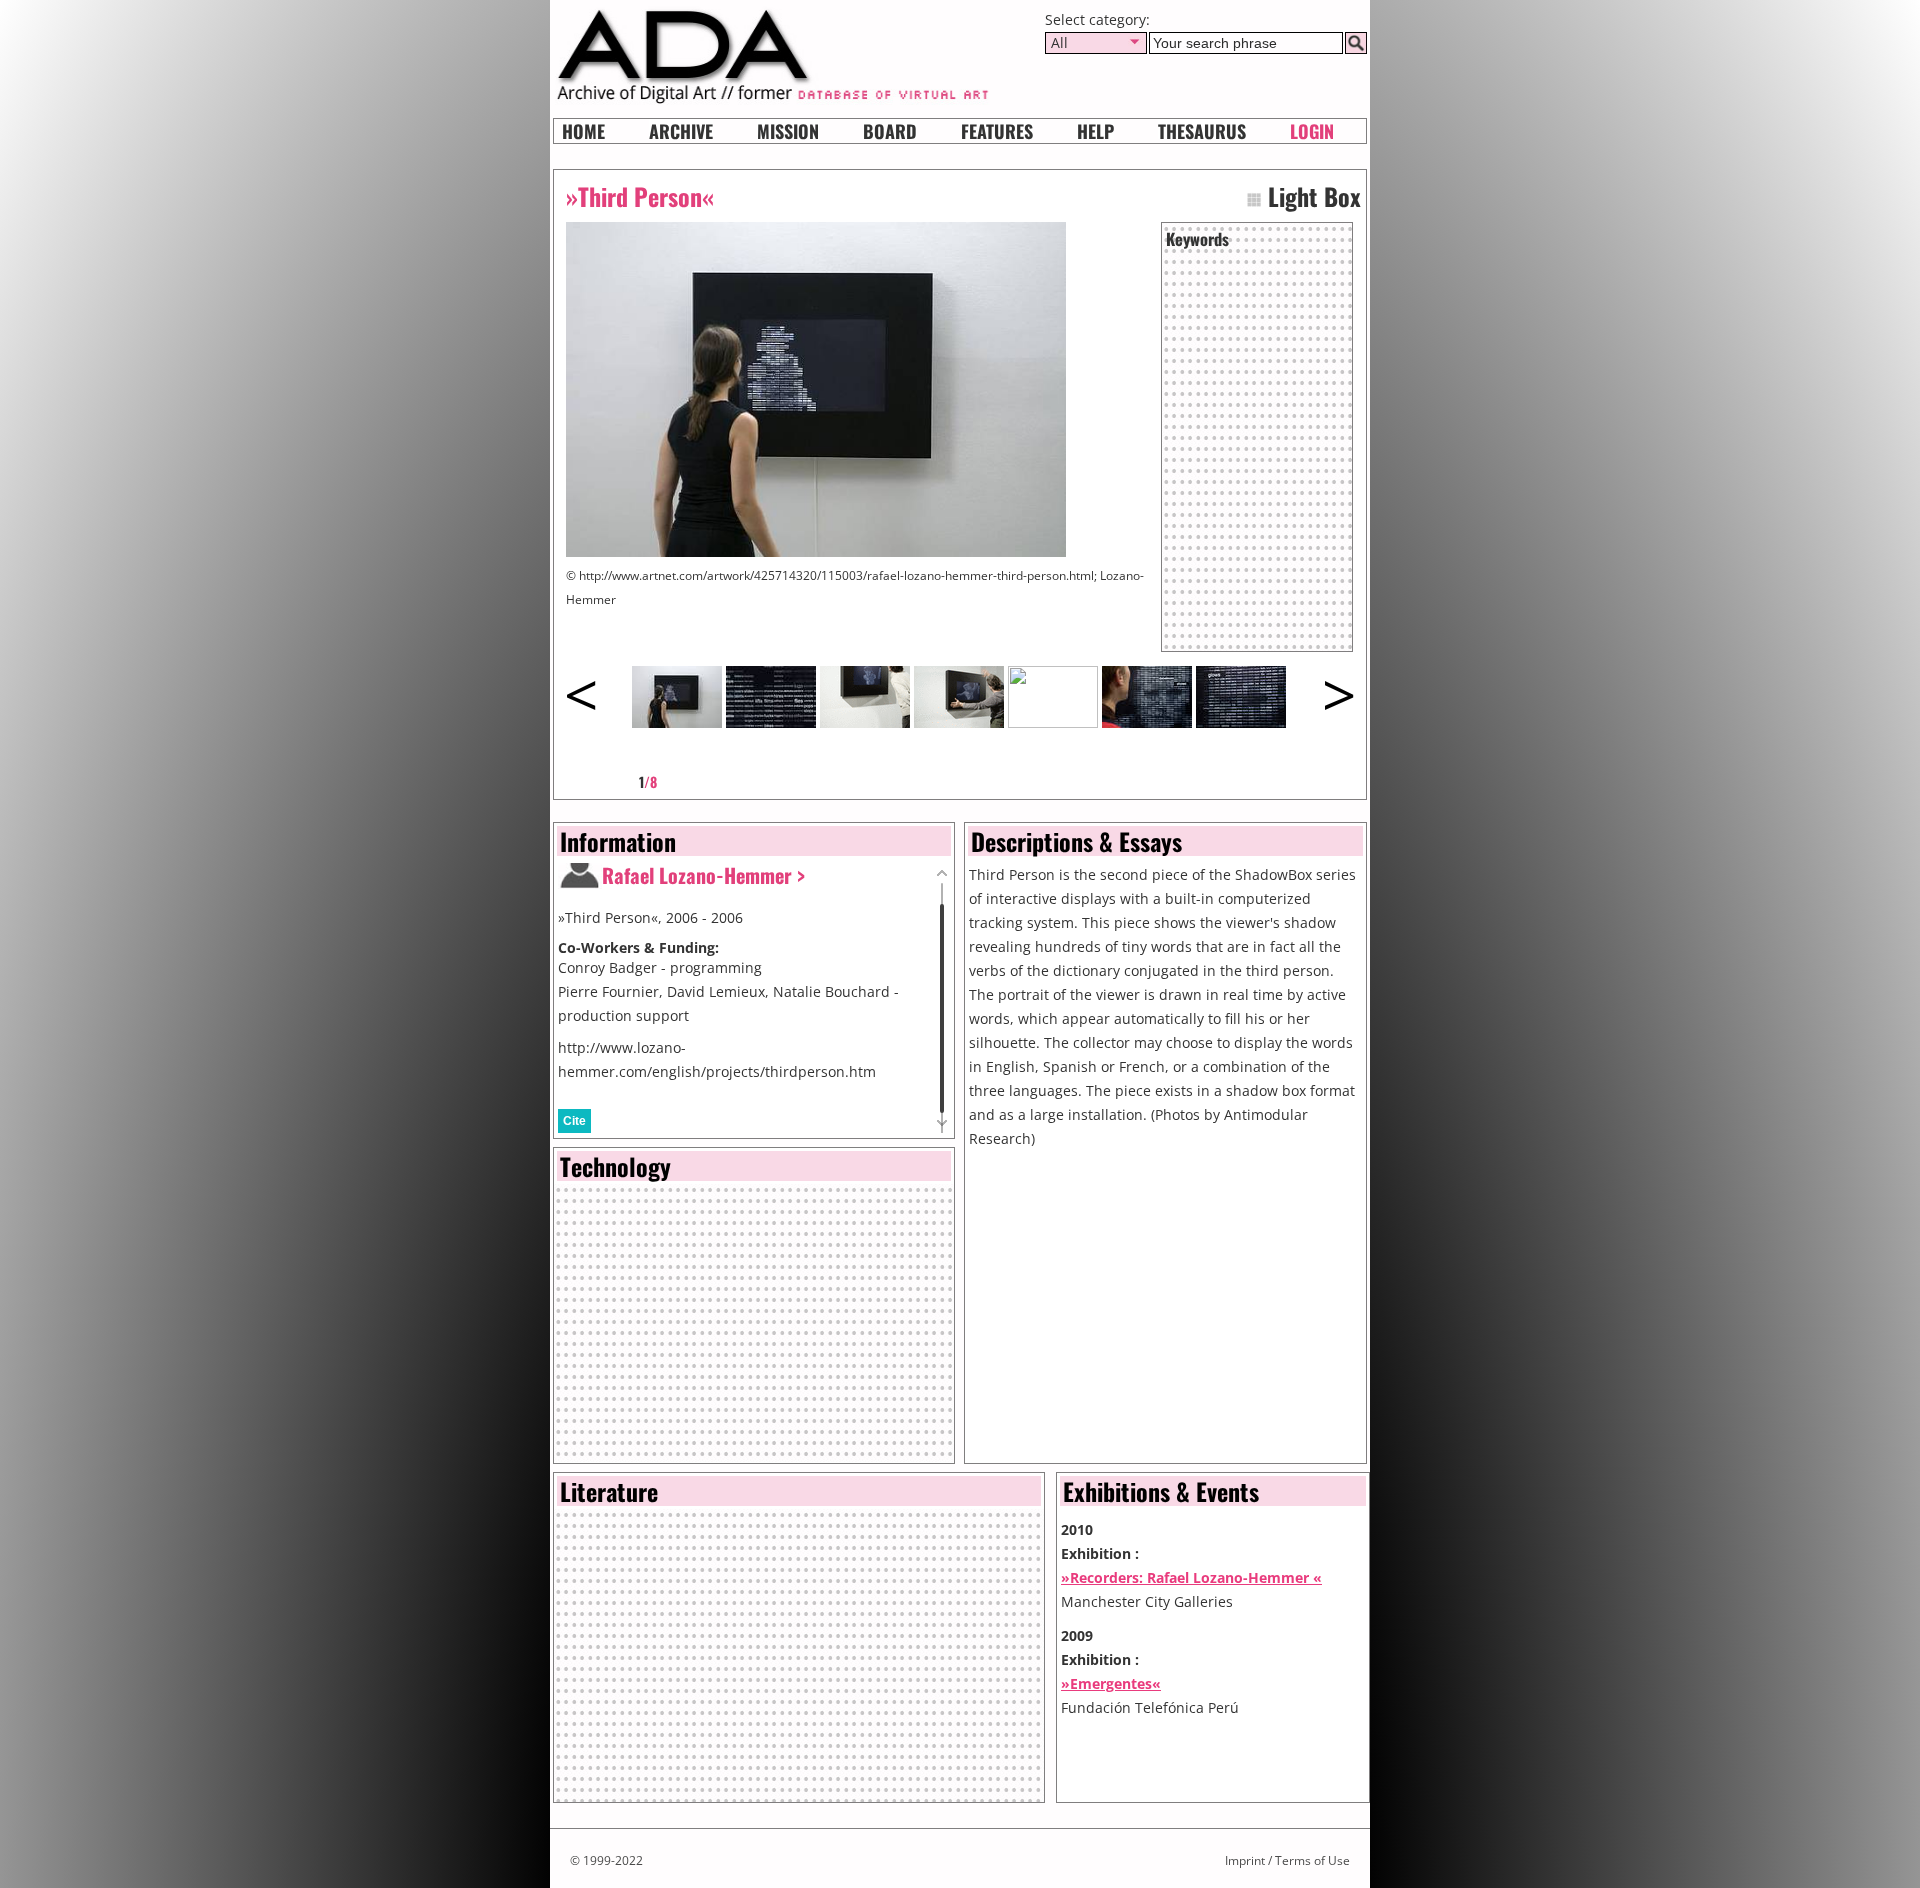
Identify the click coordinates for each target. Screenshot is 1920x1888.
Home (583, 131)
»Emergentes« (1111, 1683)
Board (890, 131)
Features (997, 131)
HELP (1095, 131)
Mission (788, 131)
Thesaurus (1202, 131)
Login (1312, 131)
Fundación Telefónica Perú (1150, 1707)
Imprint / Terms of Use (1287, 1860)
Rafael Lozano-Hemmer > (703, 875)
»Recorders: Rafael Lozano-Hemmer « (1191, 1577)
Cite (574, 1121)
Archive (681, 131)
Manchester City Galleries (1147, 1601)
